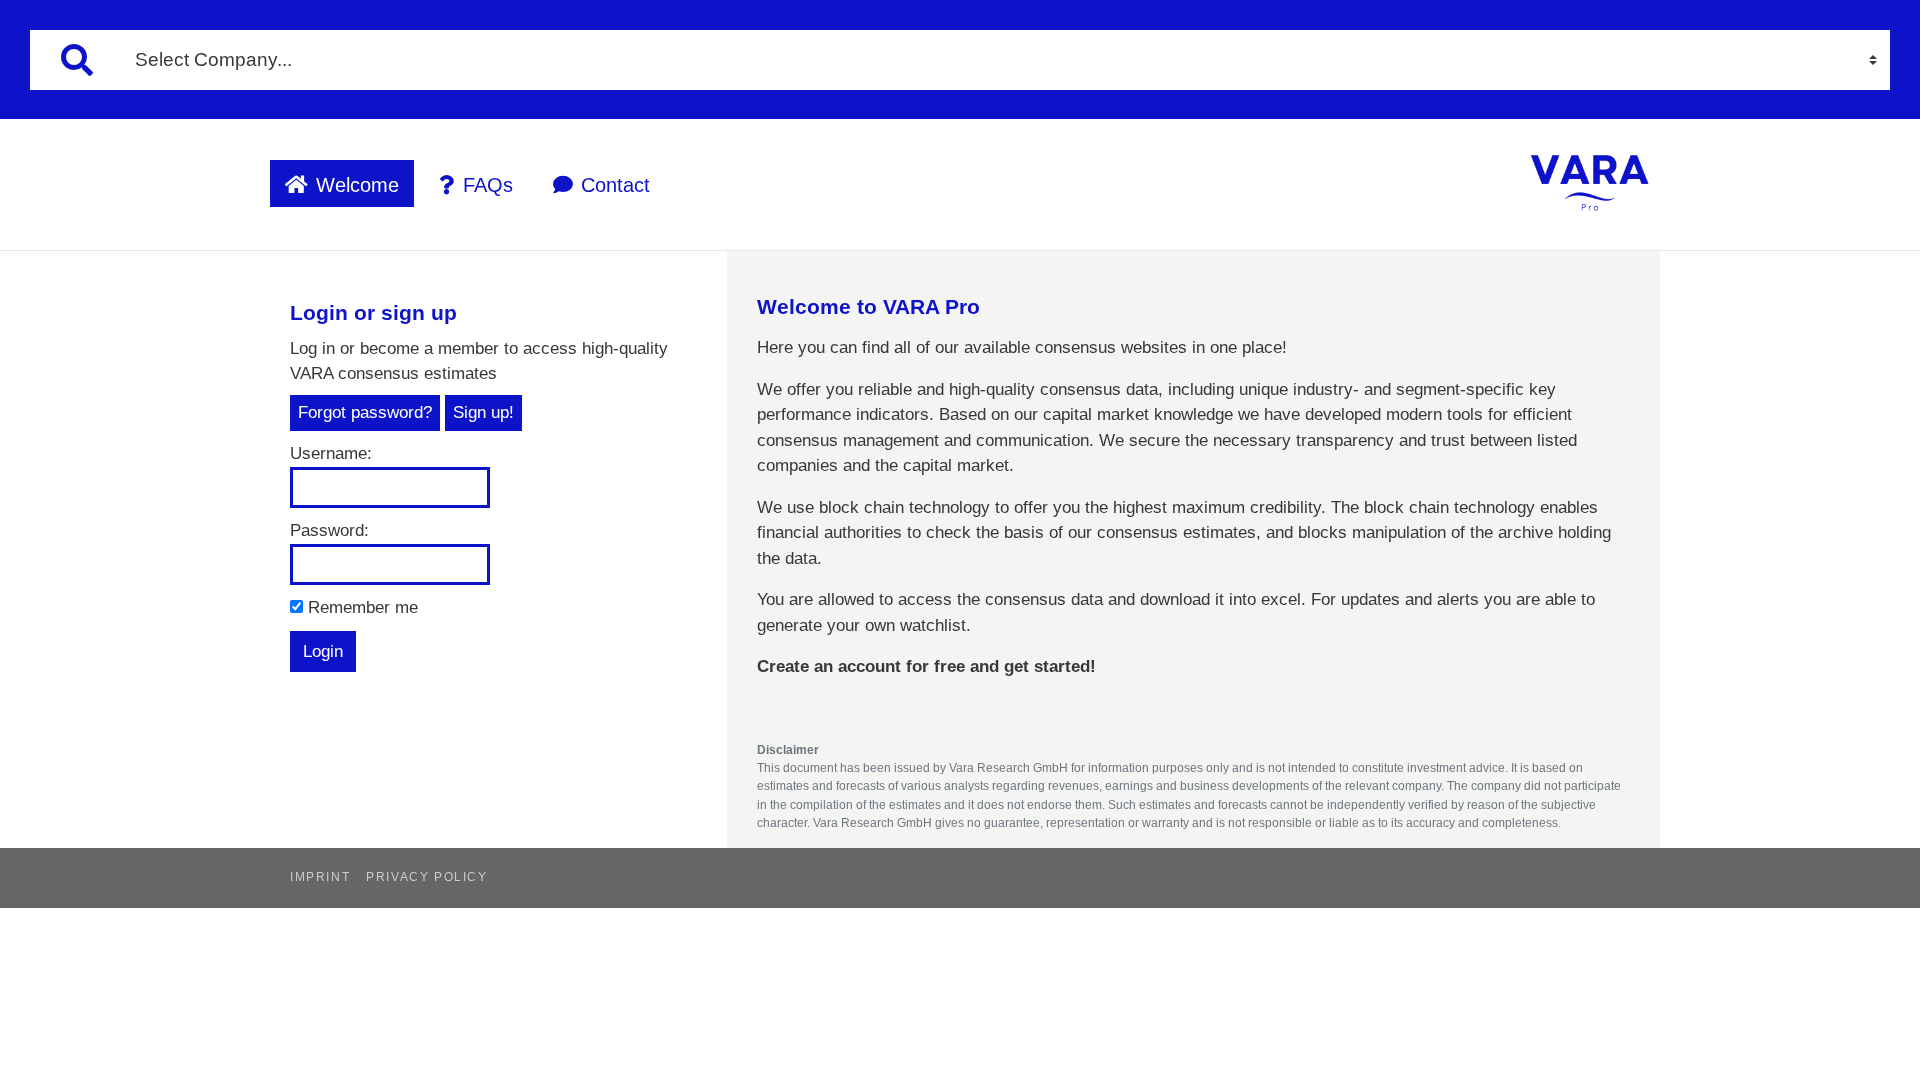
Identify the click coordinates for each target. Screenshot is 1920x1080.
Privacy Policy (426, 877)
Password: (329, 530)
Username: (331, 453)
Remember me (360, 607)
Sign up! (483, 412)
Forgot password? (365, 412)
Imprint (320, 877)
